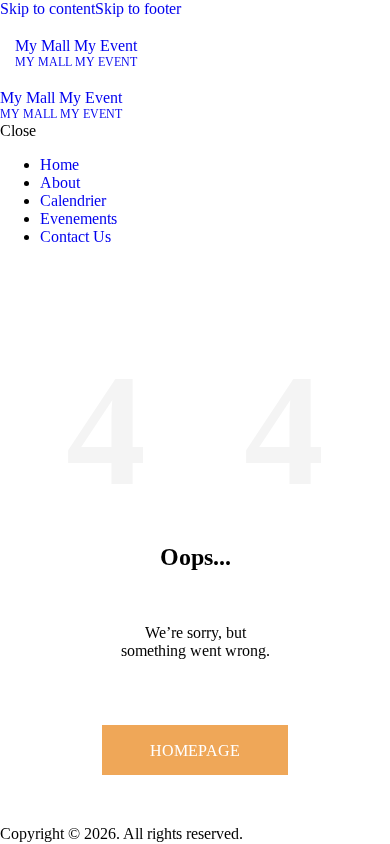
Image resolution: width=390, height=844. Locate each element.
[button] (362, 53)
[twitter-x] (6, 270)
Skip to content (47, 8)
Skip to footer (138, 8)
